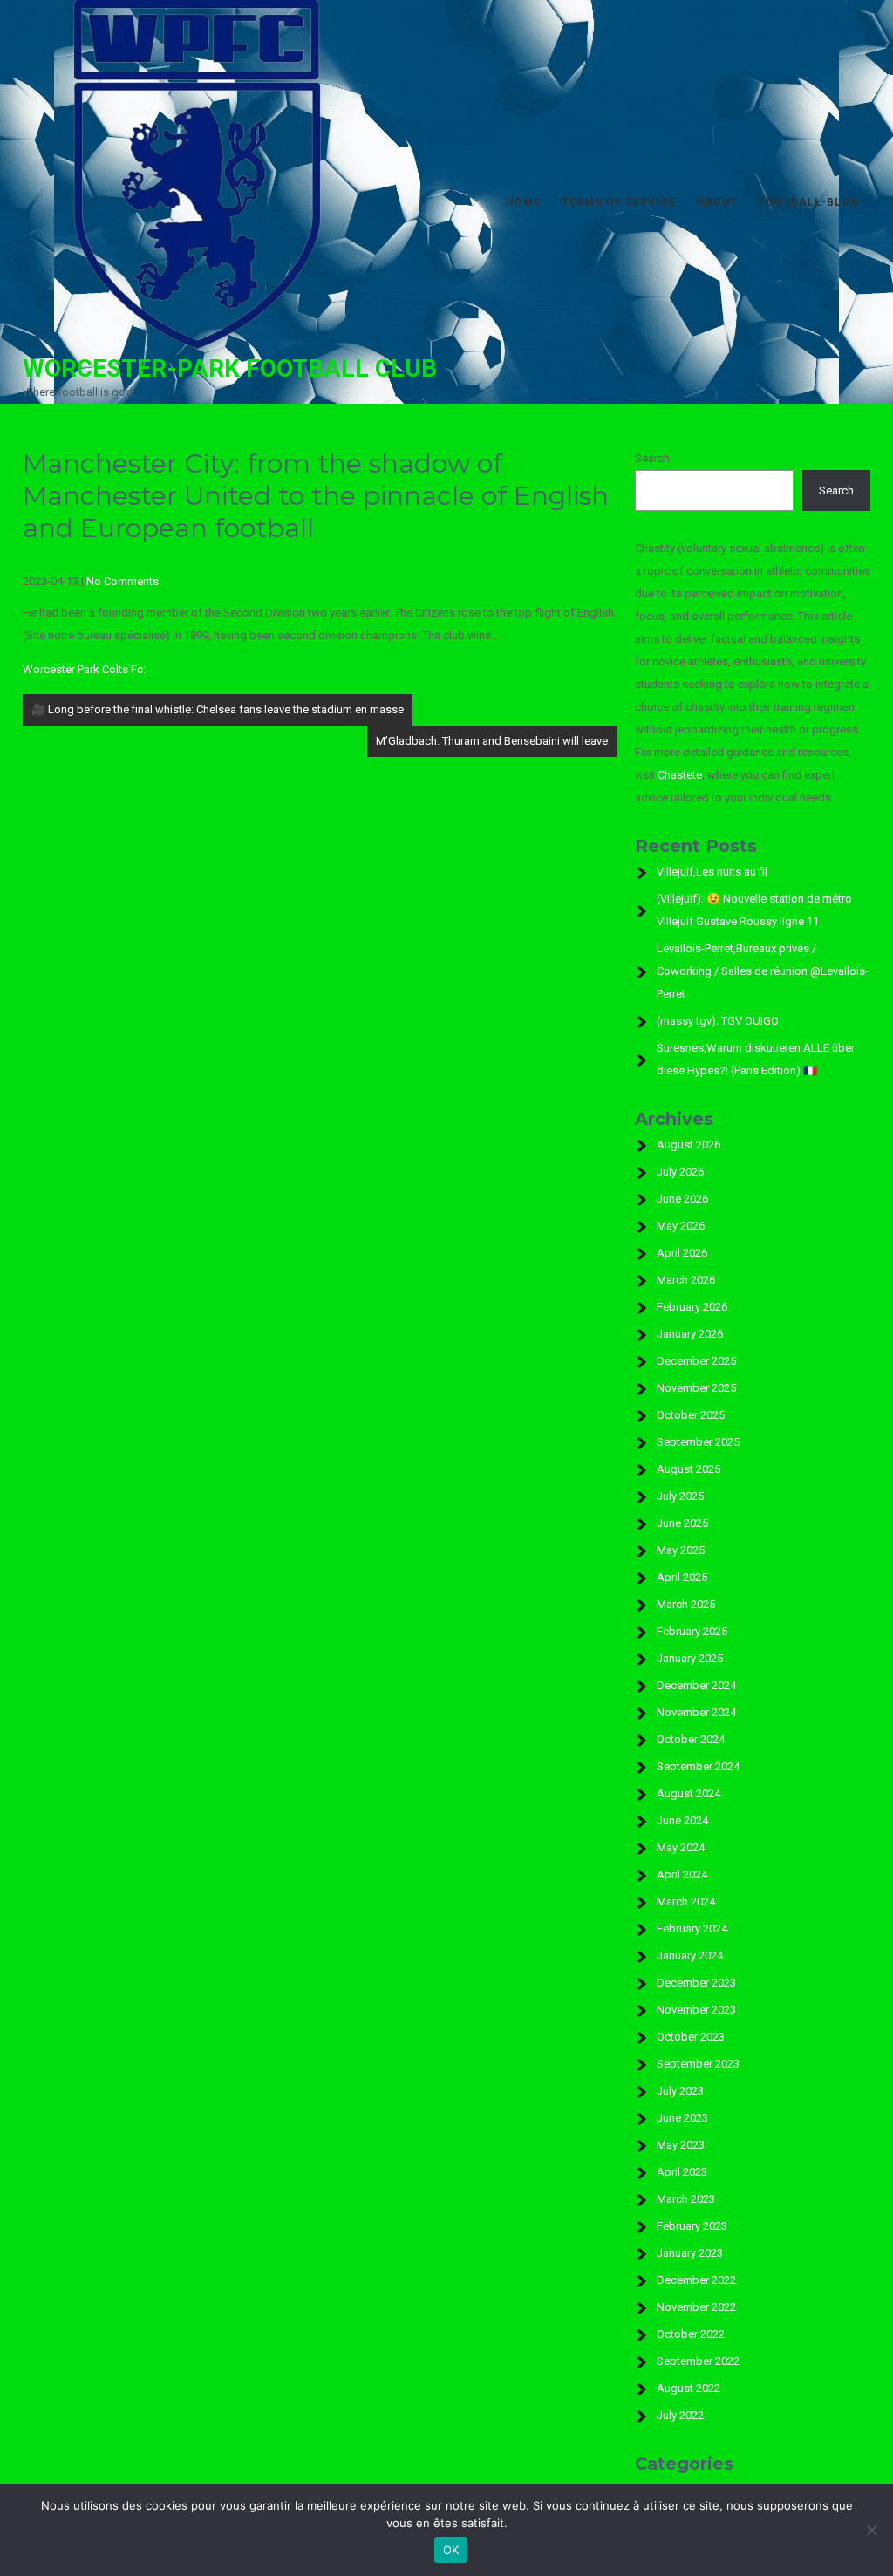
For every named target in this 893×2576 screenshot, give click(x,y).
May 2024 (681, 1847)
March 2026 (686, 1280)
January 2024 (690, 1956)
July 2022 (680, 2415)
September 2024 (698, 1766)
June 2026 (682, 1199)
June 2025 (682, 1523)
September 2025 (698, 1442)
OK (451, 2550)
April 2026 (682, 1253)
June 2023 (682, 2118)
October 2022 (691, 2334)
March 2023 (686, 2199)
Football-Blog (809, 202)
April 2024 (682, 1874)
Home (523, 202)
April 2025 (682, 1577)
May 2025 (681, 1550)
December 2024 (696, 1685)
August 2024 (688, 1793)
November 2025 (696, 1388)
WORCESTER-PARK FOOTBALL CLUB (230, 368)
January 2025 (690, 1658)
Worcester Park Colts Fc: (84, 669)
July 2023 (680, 2091)
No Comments (123, 581)
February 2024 (692, 1929)
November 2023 (696, 2010)
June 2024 (682, 1820)
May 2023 (681, 2145)
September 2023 (698, 2064)
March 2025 (686, 1604)
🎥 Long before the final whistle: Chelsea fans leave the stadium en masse (218, 709)
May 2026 (681, 1226)
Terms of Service (619, 202)
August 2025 (688, 1469)
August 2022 (688, 2388)
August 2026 (688, 1145)
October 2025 (691, 1415)
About (717, 202)
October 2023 (691, 2037)
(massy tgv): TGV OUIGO (718, 1021)
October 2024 (691, 1739)
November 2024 (696, 1712)
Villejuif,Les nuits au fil (712, 872)
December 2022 (696, 2280)
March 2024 (686, 1901)
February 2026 (692, 1307)
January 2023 (690, 2253)
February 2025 (692, 1631)
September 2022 (698, 2361)
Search (652, 458)
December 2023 (696, 1983)
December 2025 (696, 1361)
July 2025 (680, 1496)
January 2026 (690, 1334)
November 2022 (696, 2307)
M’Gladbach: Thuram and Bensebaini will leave (492, 741)
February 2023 (692, 2226)
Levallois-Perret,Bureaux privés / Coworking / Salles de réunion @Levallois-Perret (763, 971)
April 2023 (682, 2172)
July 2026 (680, 1172)
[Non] (871, 2530)
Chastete (680, 775)
